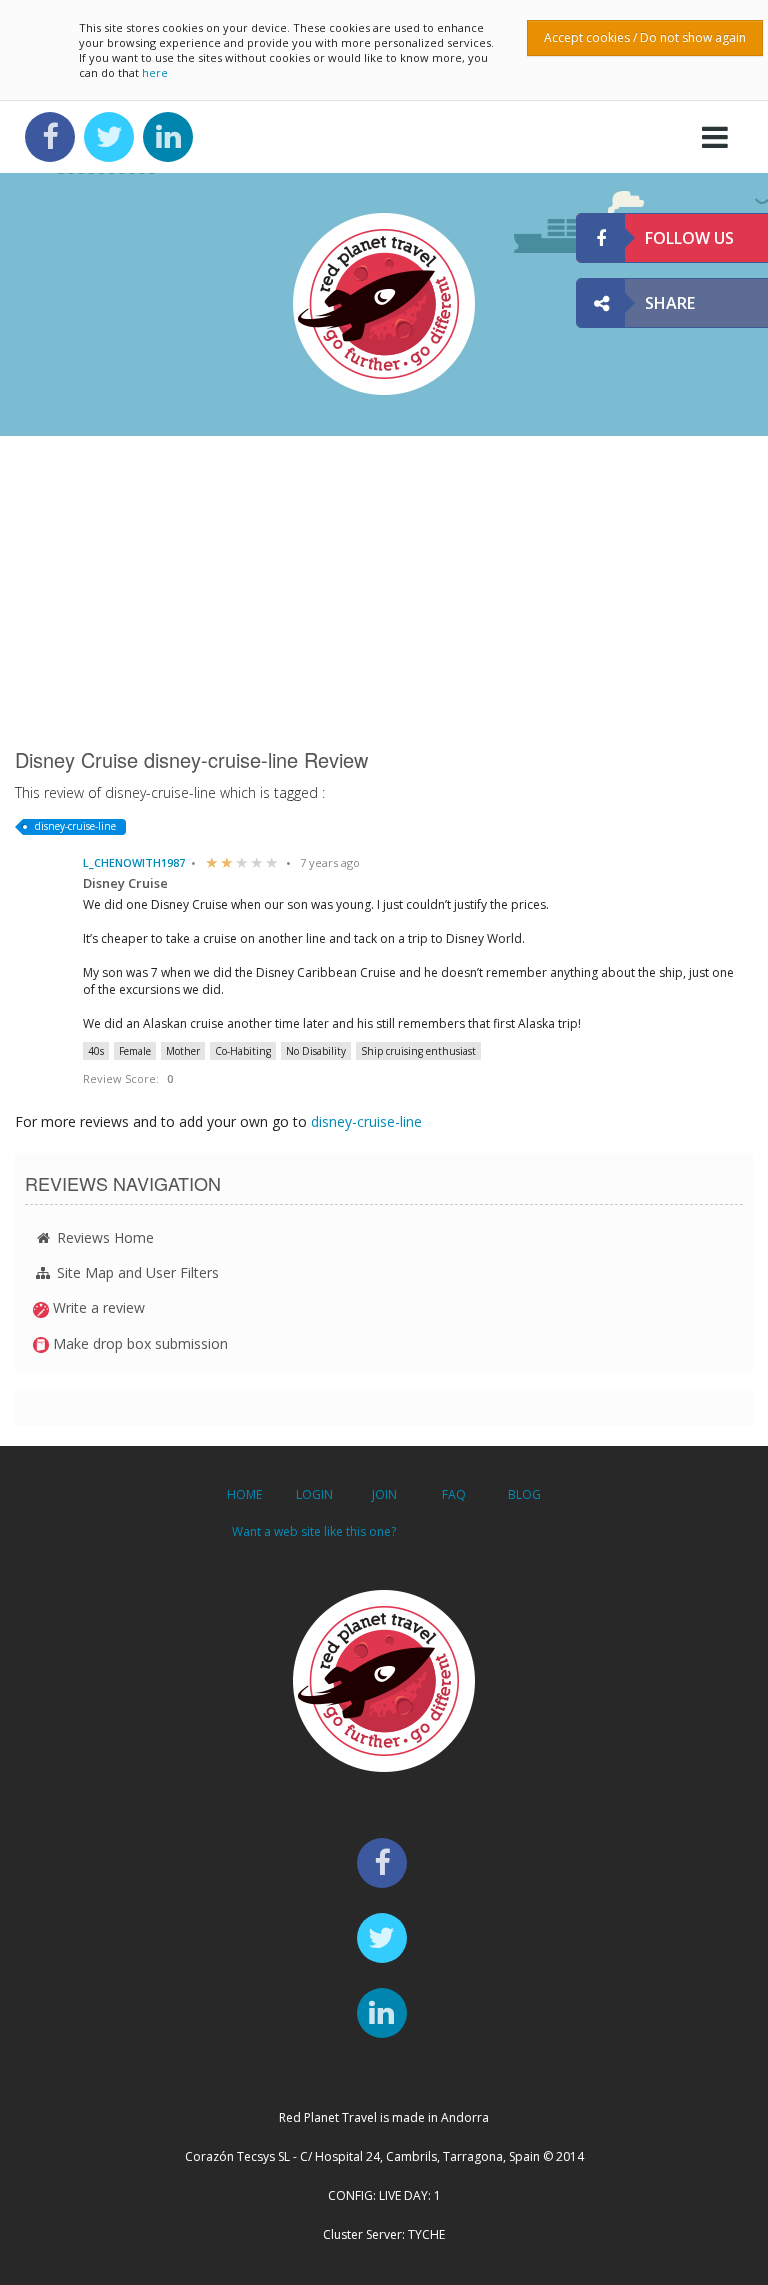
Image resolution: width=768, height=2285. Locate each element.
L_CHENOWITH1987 (134, 862)
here (155, 72)
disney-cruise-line (75, 826)
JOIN (384, 1494)
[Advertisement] (384, 591)
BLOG (524, 1494)
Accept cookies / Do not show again (645, 37)
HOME (244, 1494)
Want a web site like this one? (314, 1531)
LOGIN (314, 1494)
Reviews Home (103, 1237)
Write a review (97, 1307)
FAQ (454, 1494)
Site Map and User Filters (136, 1272)
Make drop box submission (138, 1343)
